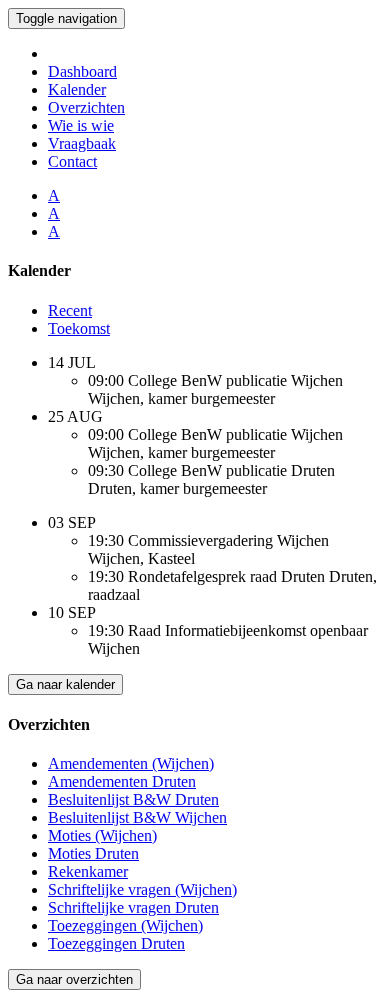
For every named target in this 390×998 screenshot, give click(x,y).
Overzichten (86, 107)
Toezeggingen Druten (116, 943)
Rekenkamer (88, 871)
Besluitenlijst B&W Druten (133, 799)
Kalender (77, 89)
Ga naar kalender (65, 684)
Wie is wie (81, 125)
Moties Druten (93, 853)
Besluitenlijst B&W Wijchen (137, 817)
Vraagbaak (82, 143)
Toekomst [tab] (79, 328)
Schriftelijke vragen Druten (133, 907)
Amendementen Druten (122, 781)
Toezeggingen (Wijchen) (125, 925)
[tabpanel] (195, 426)
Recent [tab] (70, 310)
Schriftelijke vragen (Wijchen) (142, 889)
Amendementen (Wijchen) (131, 763)
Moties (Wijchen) (102, 835)
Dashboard (82, 71)
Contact (72, 161)
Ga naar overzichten (74, 979)
